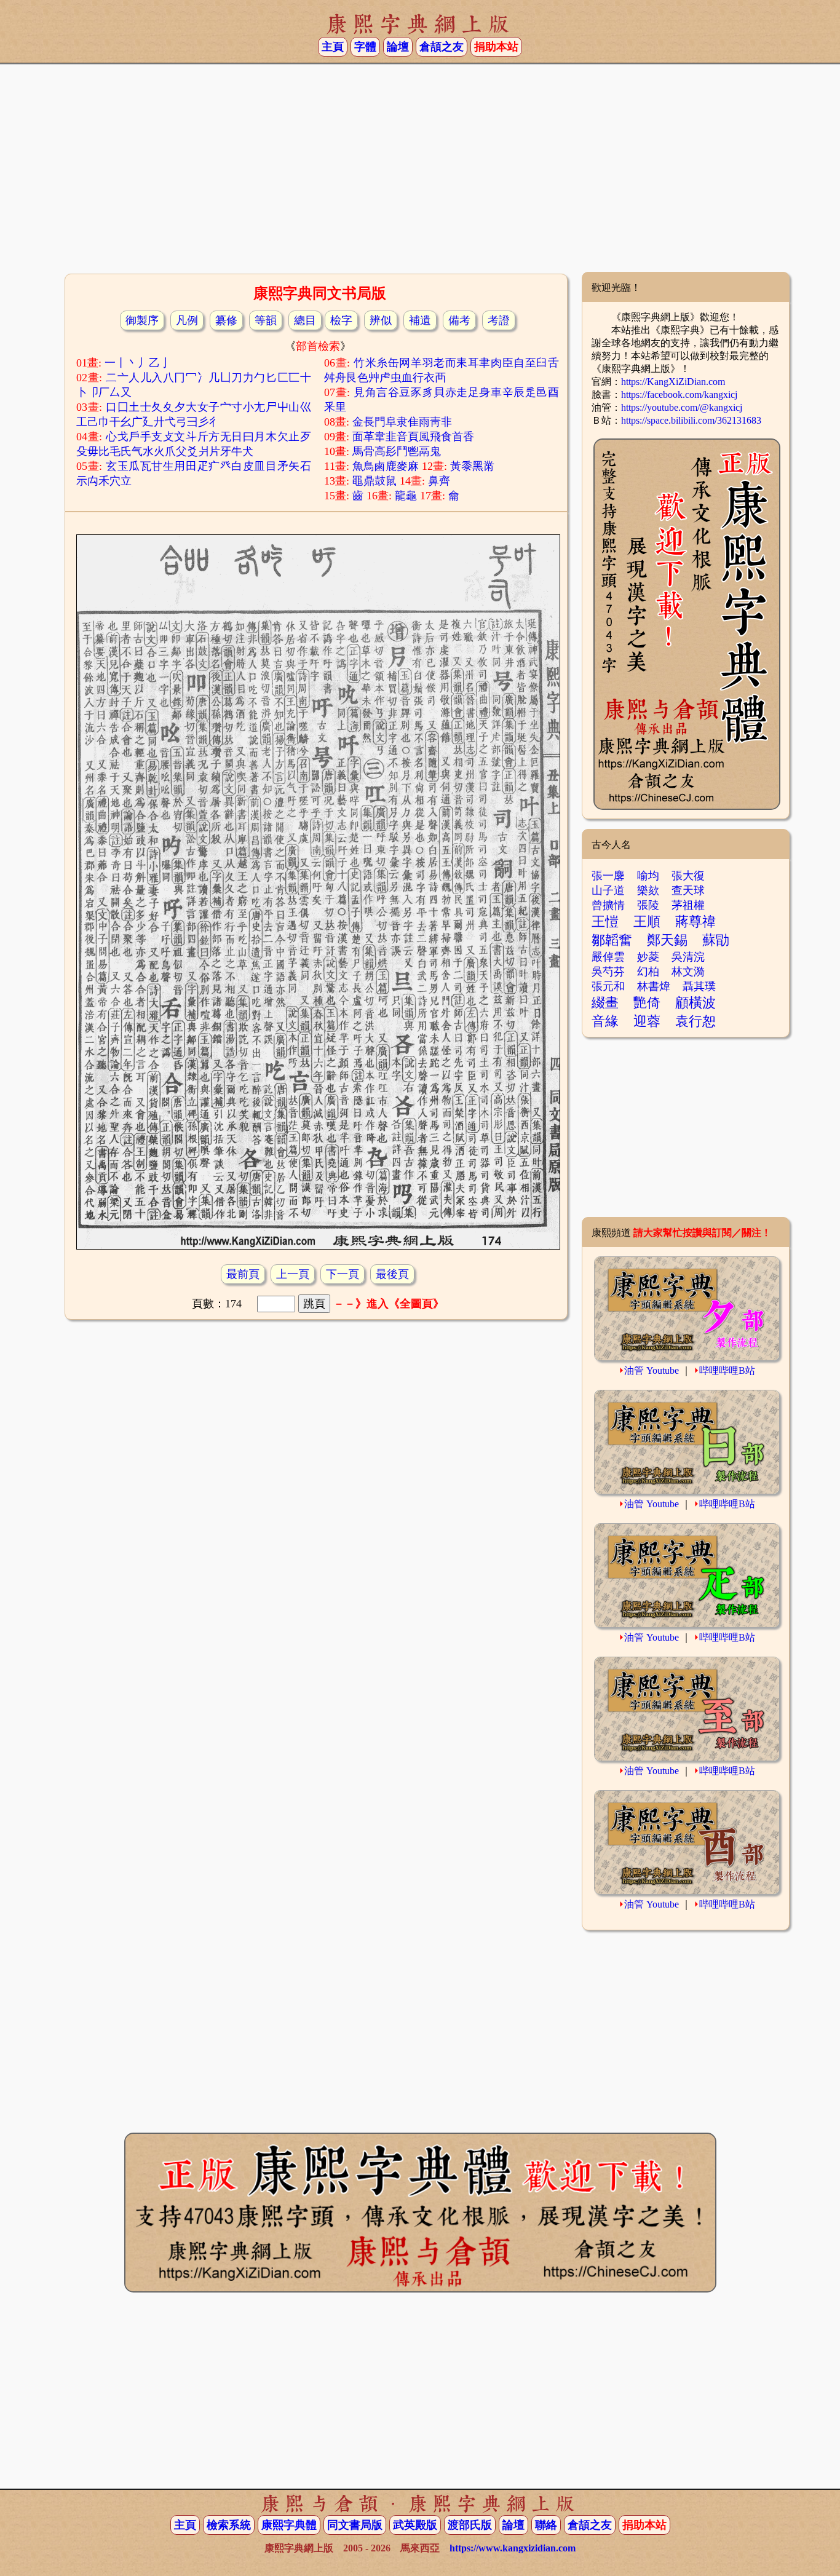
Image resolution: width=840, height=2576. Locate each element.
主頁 (333, 47)
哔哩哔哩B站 (727, 1370)
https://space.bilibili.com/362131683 (691, 420)
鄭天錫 (667, 940)
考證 (499, 320)
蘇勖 (716, 940)
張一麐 (608, 876)
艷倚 (647, 1003)
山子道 (608, 890)
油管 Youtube (652, 1370)
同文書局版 (355, 2525)
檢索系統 (229, 2525)
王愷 (605, 921)
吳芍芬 (608, 972)
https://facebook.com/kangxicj (679, 394)
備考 (459, 320)
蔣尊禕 (695, 921)
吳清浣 (688, 957)
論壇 (398, 47)
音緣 (605, 1021)
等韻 (266, 320)
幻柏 (648, 972)
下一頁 (343, 1274)
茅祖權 (688, 905)
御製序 (142, 320)
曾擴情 (608, 905)
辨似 (381, 320)
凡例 (187, 320)
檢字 (341, 320)
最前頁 (243, 1274)
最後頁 (392, 1274)
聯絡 (546, 2525)
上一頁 (293, 1274)
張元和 (608, 986)
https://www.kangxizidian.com (513, 2548)
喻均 (648, 876)
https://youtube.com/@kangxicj (682, 407)
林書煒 (654, 986)
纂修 (226, 320)
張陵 (648, 905)
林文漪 (688, 972)
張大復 (688, 876)
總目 (305, 320)
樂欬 (648, 890)
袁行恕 (695, 1021)
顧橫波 (695, 1003)
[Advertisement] (420, 173)
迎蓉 (647, 1021)
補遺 (420, 320)
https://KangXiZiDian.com (673, 382)
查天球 (688, 890)
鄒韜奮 (612, 940)
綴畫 (605, 1003)
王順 (647, 921)
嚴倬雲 (608, 957)
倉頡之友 (442, 47)
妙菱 (648, 957)
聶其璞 (699, 986)
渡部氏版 (470, 2525)
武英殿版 (415, 2525)
